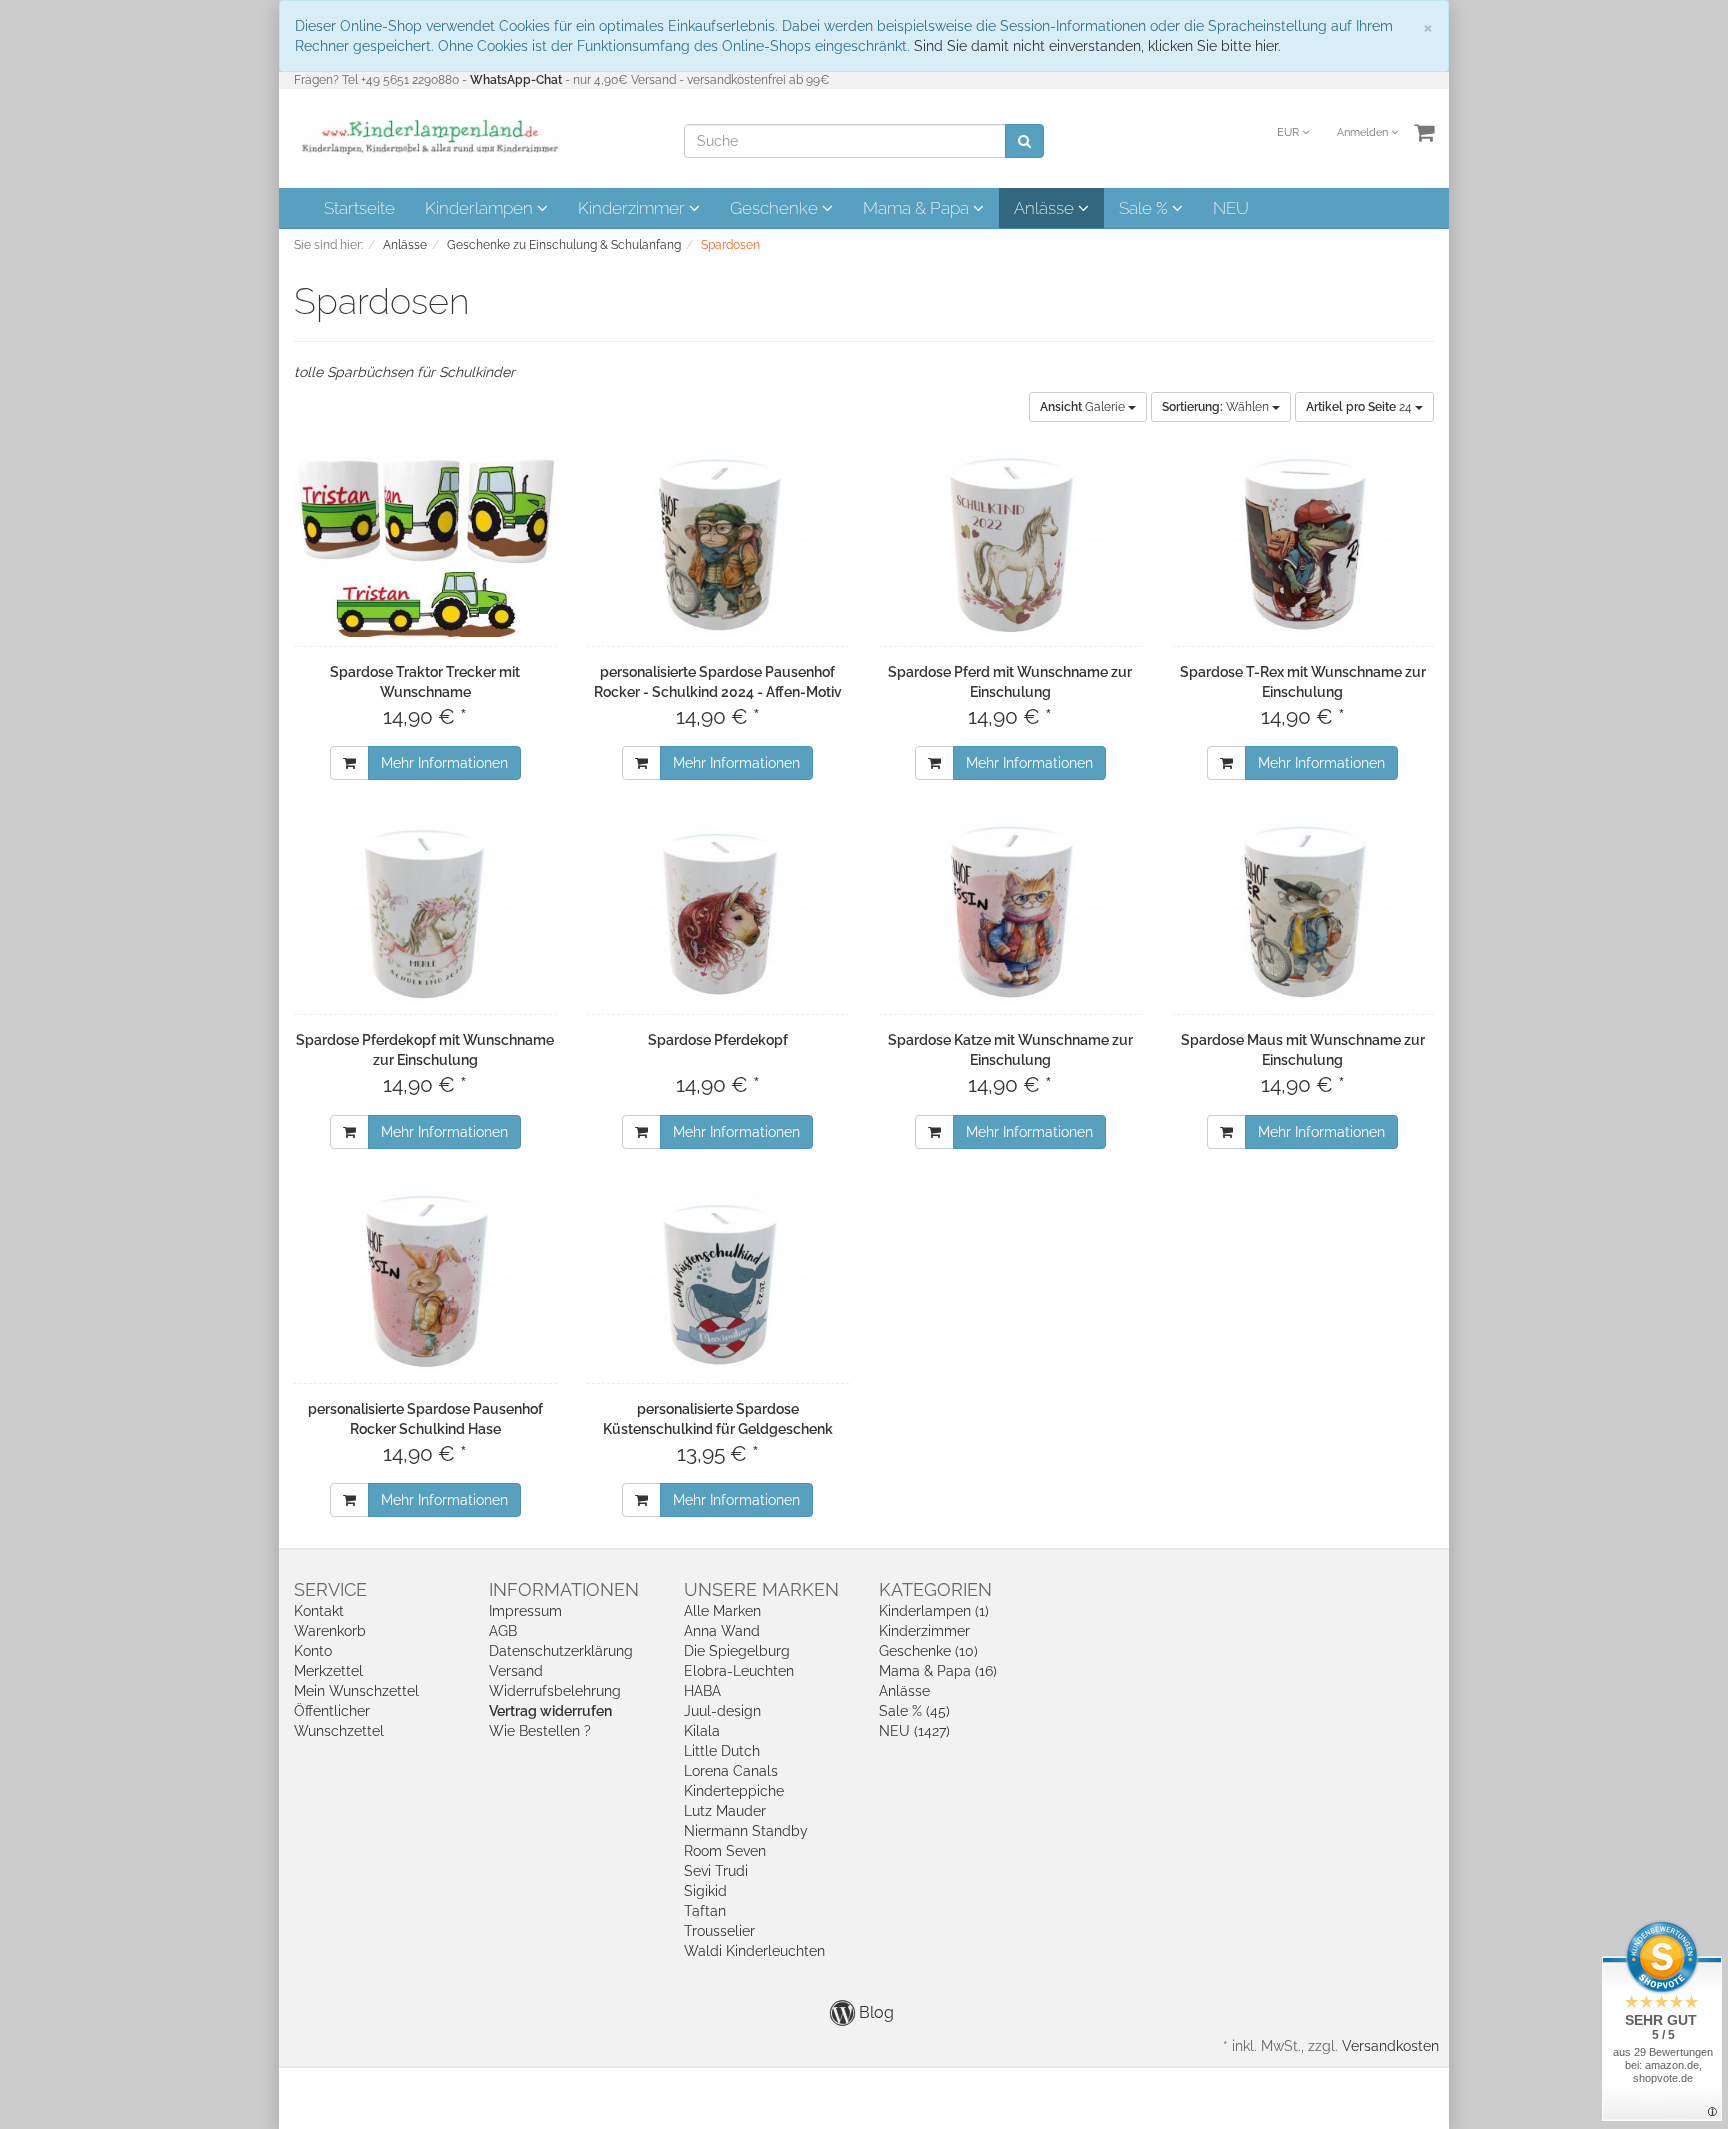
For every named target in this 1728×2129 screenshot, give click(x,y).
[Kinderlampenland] (428, 137)
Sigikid (705, 1891)
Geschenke (776, 208)
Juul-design (722, 1711)
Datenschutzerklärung (561, 1651)
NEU (1231, 208)
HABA (702, 1691)
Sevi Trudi (716, 1871)
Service (330, 1589)
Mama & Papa (918, 208)
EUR (1289, 132)
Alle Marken (722, 1611)
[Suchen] (1024, 141)
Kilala (702, 1731)
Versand (516, 1671)
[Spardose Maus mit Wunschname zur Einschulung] (1303, 912)
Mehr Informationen (444, 763)
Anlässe (1046, 208)
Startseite (359, 208)
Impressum (525, 1611)
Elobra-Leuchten (739, 1671)
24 (1360, 407)
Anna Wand (722, 1631)
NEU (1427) (914, 1731)
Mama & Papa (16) (938, 1671)
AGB (503, 1631)
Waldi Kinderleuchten (754, 1951)
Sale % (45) (914, 1711)
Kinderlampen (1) (934, 1611)
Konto (313, 1651)
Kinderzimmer (633, 208)
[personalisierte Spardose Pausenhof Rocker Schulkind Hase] (425, 1281)
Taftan (705, 1911)
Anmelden (1364, 132)
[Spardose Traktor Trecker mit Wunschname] (425, 544)
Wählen (1217, 407)
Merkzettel (328, 1671)
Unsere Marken (761, 1589)
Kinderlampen (481, 208)
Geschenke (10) (928, 1651)
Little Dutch (722, 1751)
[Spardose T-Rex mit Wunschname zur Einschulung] (1303, 544)
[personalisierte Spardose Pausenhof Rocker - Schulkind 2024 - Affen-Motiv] (718, 544)
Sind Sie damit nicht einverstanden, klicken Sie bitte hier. (1097, 46)
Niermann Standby (746, 1831)
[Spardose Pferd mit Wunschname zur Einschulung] (1010, 544)
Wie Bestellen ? (540, 1731)
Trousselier (719, 1931)
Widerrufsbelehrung (555, 1691)
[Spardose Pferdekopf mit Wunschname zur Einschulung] (425, 912)
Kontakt (319, 1611)
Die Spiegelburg (737, 1651)
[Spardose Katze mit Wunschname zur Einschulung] (1010, 912)
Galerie (1084, 407)
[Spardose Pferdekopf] (718, 912)
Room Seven (725, 1851)
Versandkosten (1390, 2046)
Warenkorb (330, 1631)
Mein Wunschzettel (356, 1691)
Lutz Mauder (725, 1811)
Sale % (1145, 208)
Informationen (564, 1589)
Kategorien (935, 1589)
